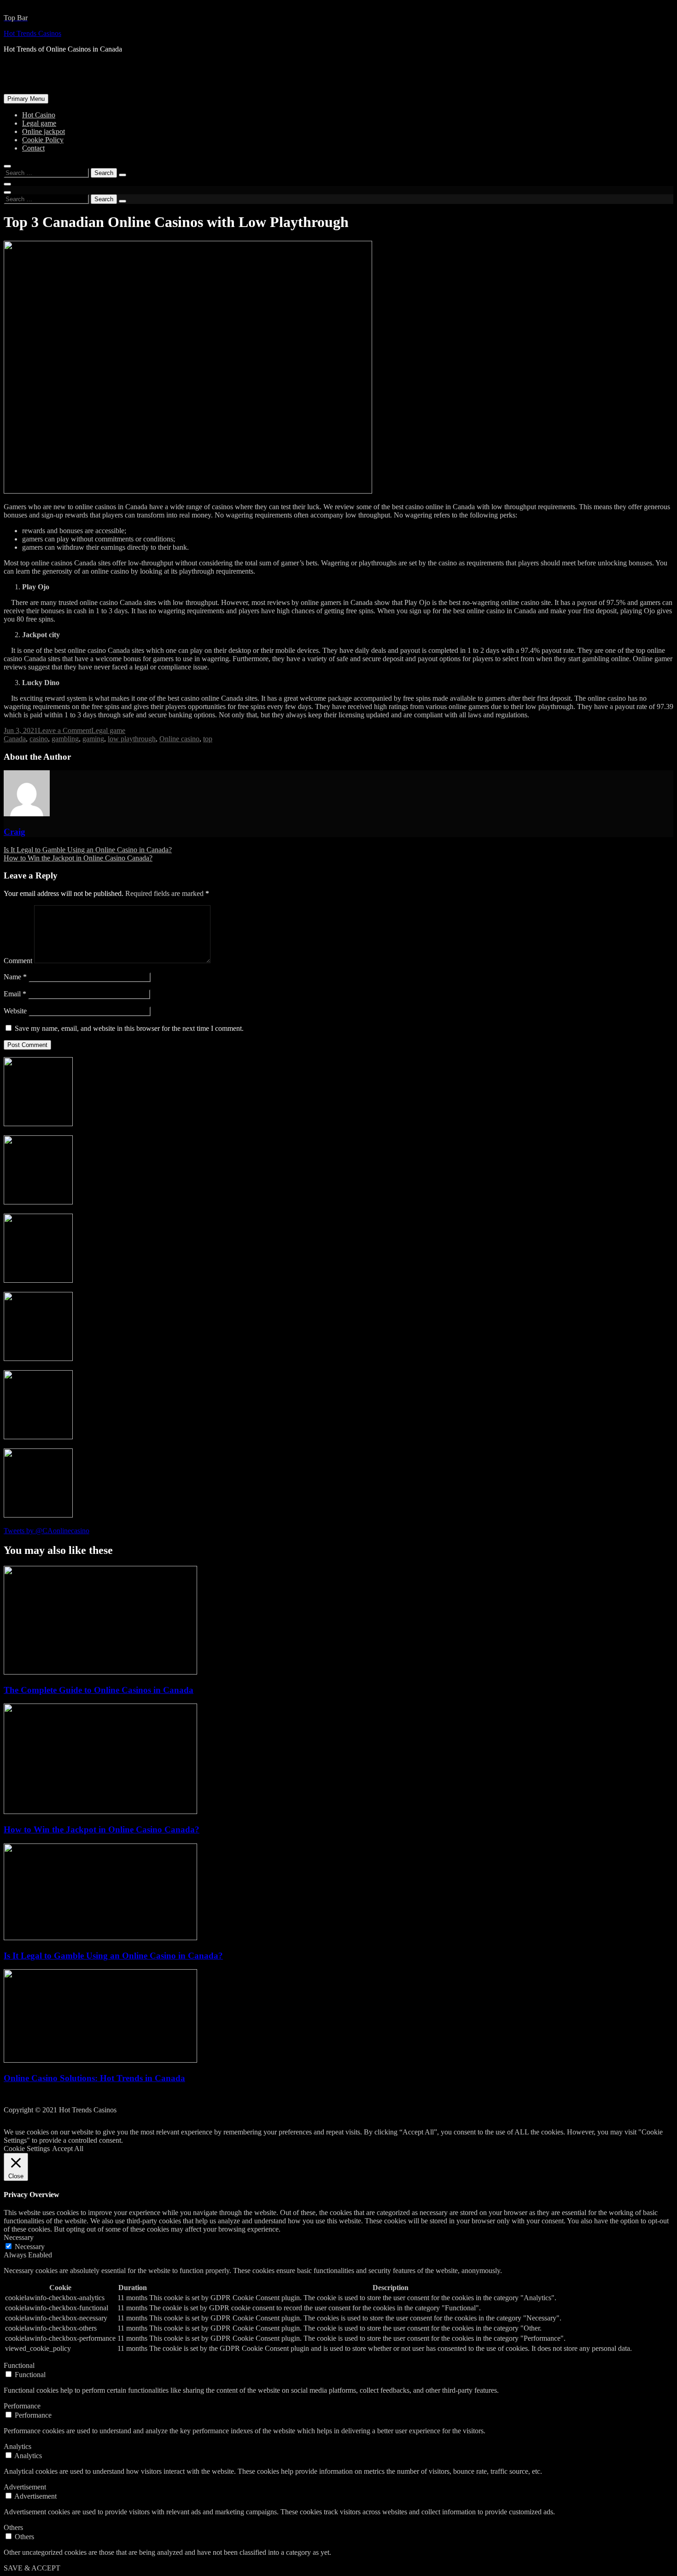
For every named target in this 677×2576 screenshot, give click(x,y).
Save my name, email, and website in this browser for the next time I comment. (129, 1028)
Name (15, 977)
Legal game (39, 123)
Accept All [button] (68, 2149)
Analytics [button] (18, 2446)
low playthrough (132, 739)
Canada (15, 739)
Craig (15, 832)
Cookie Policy (43, 140)
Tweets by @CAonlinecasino (47, 1531)
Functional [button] (19, 2365)
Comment (18, 961)
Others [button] (13, 2527)
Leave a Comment (64, 730)
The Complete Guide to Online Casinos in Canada (99, 1690)
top (208, 739)
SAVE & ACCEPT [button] (32, 2568)
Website (15, 1011)
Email (15, 994)
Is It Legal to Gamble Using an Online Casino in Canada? (88, 850)
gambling (65, 739)
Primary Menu (26, 99)
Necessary (30, 2247)
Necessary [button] (19, 2237)
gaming (93, 739)
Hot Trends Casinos (32, 33)
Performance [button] (22, 2406)
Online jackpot (44, 131)
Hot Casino (39, 115)
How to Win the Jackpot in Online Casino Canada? (78, 858)
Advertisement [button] (25, 2487)
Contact (33, 148)
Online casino (179, 739)
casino (39, 739)
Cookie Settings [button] (27, 2149)
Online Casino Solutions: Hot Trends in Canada (94, 2078)
